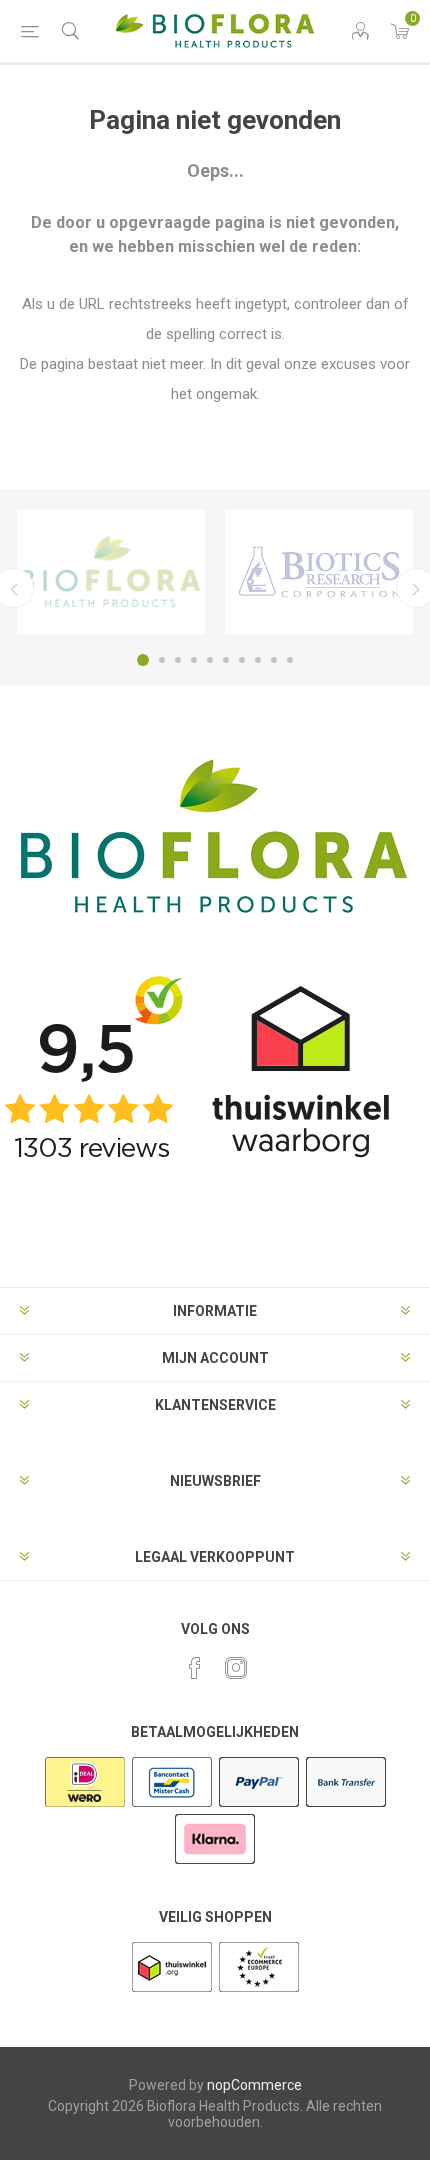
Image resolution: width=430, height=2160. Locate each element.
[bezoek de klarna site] (215, 1862)
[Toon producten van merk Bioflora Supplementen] (111, 572)
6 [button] (226, 660)
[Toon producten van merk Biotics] (319, 572)
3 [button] (178, 660)
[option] (111, 572)
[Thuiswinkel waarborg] (173, 1990)
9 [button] (274, 660)
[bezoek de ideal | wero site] (85, 1805)
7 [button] (242, 660)
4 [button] (194, 660)
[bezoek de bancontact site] (172, 1805)
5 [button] (210, 660)
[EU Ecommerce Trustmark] (259, 1990)
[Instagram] (236, 1668)
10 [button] (290, 660)
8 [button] (258, 660)
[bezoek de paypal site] (259, 1805)
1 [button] (143, 660)
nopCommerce (254, 2085)
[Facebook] (195, 1668)
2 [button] (162, 660)
